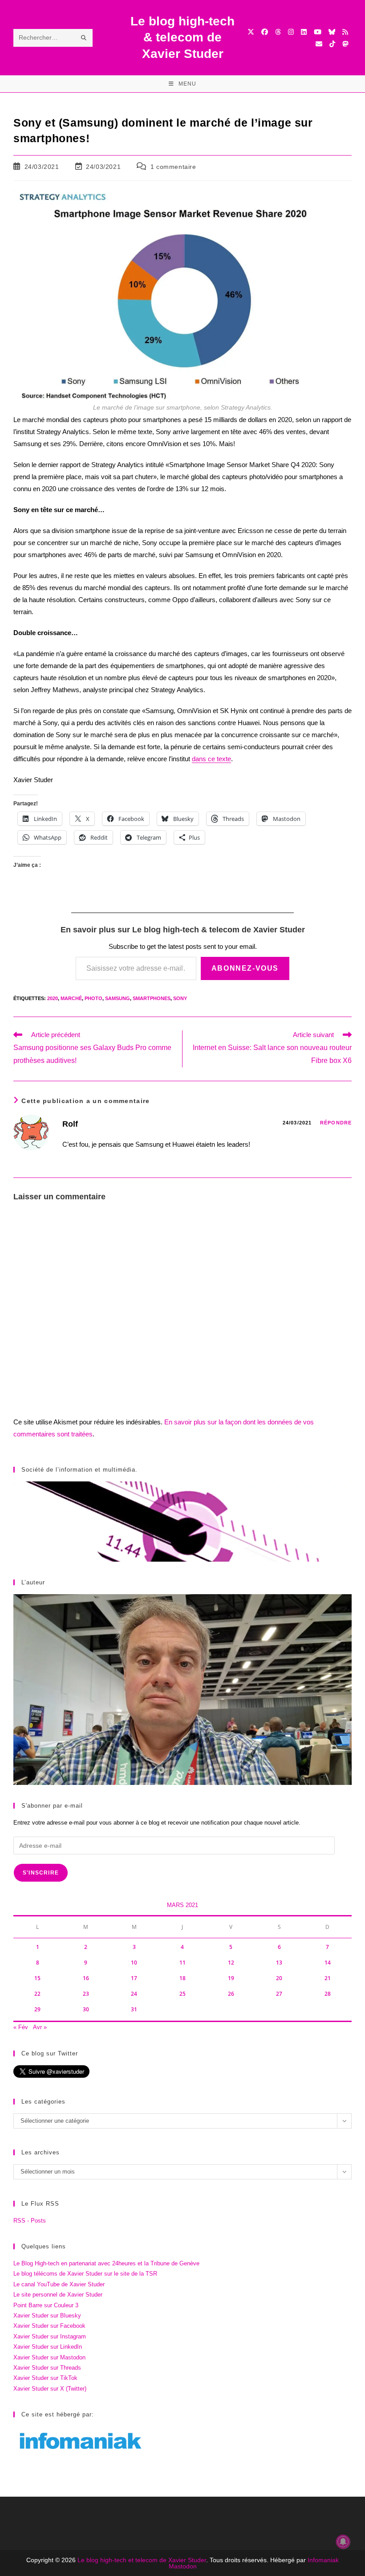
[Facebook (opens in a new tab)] (265, 32)
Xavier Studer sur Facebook (49, 2326)
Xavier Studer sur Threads (47, 2368)
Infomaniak (323, 2560)
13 (279, 1963)
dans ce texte (211, 759)
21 (328, 1978)
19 (231, 1978)
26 (231, 1994)
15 (37, 1978)
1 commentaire (173, 167)
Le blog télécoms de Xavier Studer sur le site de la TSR (85, 2274)
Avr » (40, 2027)
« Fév (21, 2027)
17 (134, 1978)
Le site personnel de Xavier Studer (58, 2295)
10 (134, 1963)
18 (182, 1978)
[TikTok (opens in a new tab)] (332, 44)
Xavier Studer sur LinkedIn (48, 2347)
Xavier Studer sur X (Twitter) (50, 2389)
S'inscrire (41, 1873)
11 (182, 1963)
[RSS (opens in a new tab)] (345, 32)
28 (328, 1994)
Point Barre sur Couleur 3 (46, 2305)
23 (86, 1994)
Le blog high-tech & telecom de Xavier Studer (182, 37)
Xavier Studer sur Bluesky (47, 2316)
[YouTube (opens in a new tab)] (318, 32)
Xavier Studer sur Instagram (50, 2336)
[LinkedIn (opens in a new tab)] (304, 32)
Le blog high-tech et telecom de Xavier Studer (142, 2560)
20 (279, 1978)
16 (86, 1978)
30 (86, 2009)
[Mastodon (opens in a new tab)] (345, 44)
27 (279, 1994)
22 (37, 1994)
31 (134, 2009)
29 (37, 2009)
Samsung (118, 998)
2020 (53, 998)
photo (93, 998)
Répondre (336, 1123)
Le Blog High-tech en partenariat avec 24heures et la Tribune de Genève (106, 2263)
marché (71, 998)
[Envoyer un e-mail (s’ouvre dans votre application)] (319, 44)
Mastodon (183, 2566)
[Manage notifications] (343, 2542)
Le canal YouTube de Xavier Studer (59, 2284)
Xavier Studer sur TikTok (45, 2378)
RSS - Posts (30, 2221)
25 (182, 1994)
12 (231, 1963)
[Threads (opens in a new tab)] (278, 32)
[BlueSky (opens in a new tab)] (332, 32)
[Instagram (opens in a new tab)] (291, 32)
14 (328, 1963)
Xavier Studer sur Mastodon (49, 2357)
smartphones (152, 998)
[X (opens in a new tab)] (251, 32)
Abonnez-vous (245, 968)
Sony (180, 998)
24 (134, 1994)
